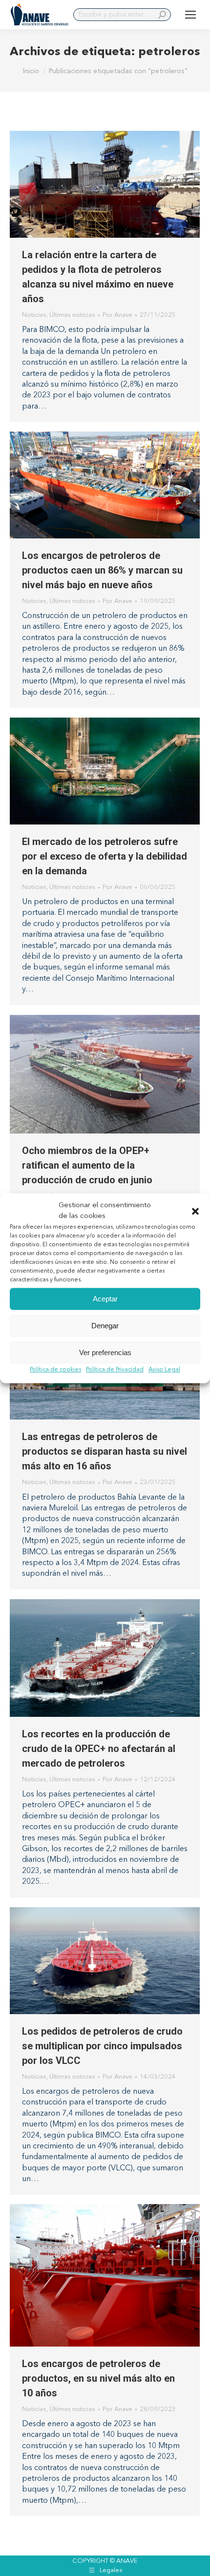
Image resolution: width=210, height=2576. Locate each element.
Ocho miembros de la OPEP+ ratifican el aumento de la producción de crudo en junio (87, 1165)
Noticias (34, 315)
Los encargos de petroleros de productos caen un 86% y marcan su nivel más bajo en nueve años (102, 570)
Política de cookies (55, 1370)
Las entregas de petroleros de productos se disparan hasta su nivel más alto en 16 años (105, 1451)
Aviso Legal (164, 1370)
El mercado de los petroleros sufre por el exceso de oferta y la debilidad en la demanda (105, 856)
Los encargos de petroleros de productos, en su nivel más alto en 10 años (98, 2378)
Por (117, 315)
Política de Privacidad (115, 1370)
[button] (195, 1211)
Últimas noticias (72, 315)
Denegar (105, 1326)
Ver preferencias (105, 1352)
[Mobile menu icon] (190, 15)
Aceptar (105, 1299)
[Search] (162, 15)
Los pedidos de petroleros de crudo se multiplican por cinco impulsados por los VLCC (102, 2046)
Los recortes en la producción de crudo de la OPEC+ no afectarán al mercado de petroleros (99, 1749)
